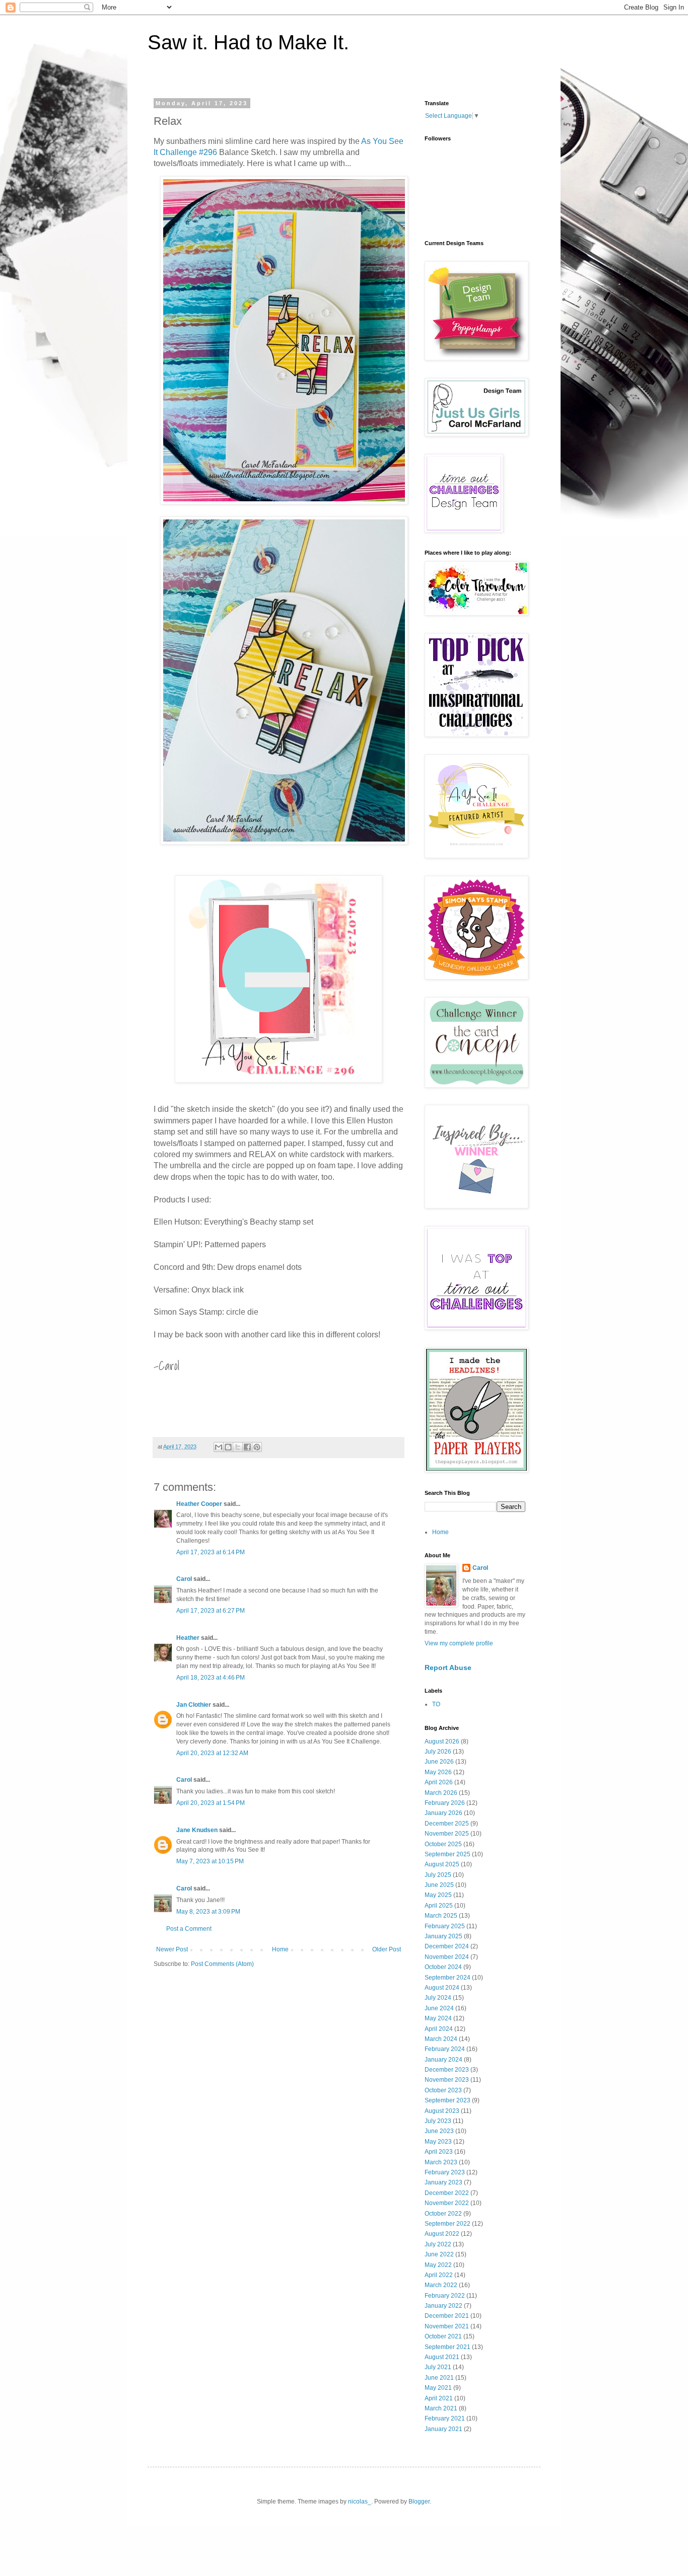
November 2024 (447, 1957)
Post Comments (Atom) (222, 1964)
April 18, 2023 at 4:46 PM (211, 1678)
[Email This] (219, 1447)
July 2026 (438, 1752)
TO (436, 1704)
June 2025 (439, 1885)
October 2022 (443, 2214)
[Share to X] (238, 1447)
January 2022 (443, 2306)
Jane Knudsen (197, 1830)
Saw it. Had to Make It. (248, 42)
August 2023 (442, 2111)
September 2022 (448, 2224)
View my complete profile (459, 1643)
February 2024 (445, 2049)
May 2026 (438, 1772)
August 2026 (442, 1741)
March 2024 (441, 2039)
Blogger (419, 2502)
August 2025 (442, 1864)
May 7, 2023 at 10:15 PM (210, 1861)
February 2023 (445, 2172)
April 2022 (439, 2275)
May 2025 (438, 1895)
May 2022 (438, 2265)
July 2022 (438, 2244)
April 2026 (439, 1782)
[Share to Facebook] (247, 1447)
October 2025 (443, 1844)
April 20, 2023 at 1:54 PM (211, 1803)
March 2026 (441, 1793)
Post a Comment (189, 1929)
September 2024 (448, 1978)
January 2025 (443, 1936)
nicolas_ (360, 2502)
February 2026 (445, 1803)
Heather (188, 1638)
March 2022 (441, 2285)
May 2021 (438, 2388)
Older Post (387, 1949)
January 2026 (443, 1813)
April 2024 (439, 2029)
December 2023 (447, 2070)
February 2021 (445, 2418)
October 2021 (443, 2336)
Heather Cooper (199, 1504)
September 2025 (448, 1854)
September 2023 (448, 2100)
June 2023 (439, 2131)
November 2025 (447, 1834)
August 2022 (442, 2234)
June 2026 (439, 1762)
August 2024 (442, 1988)
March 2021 (441, 2408)
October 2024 (443, 1967)
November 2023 (447, 2080)
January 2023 (443, 2182)
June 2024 (439, 2008)
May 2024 (438, 2018)
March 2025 (441, 1916)
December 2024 (447, 1946)
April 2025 (439, 1906)
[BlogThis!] (228, 1447)
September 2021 (448, 2347)
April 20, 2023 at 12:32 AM (212, 1753)
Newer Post (172, 1949)
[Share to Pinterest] (257, 1447)
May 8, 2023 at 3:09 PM (208, 1912)
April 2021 (439, 2398)
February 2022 (445, 2296)
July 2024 (438, 1998)
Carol (184, 1579)
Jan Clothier (194, 1705)
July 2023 (438, 2121)
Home (280, 1949)
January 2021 (443, 2429)
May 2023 (438, 2142)
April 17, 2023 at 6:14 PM (211, 1552)
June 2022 (439, 2254)
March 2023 (441, 2162)
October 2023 (443, 2090)
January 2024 (443, 2060)
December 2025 (447, 1824)
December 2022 (447, 2193)
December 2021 (447, 2316)
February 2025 (445, 1926)
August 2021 (442, 2357)
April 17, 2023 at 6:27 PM (211, 1611)
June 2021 (439, 2378)
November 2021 (447, 2326)
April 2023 (439, 2152)
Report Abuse (448, 1668)
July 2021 (438, 2367)
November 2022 (447, 2203)
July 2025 (438, 1875)
